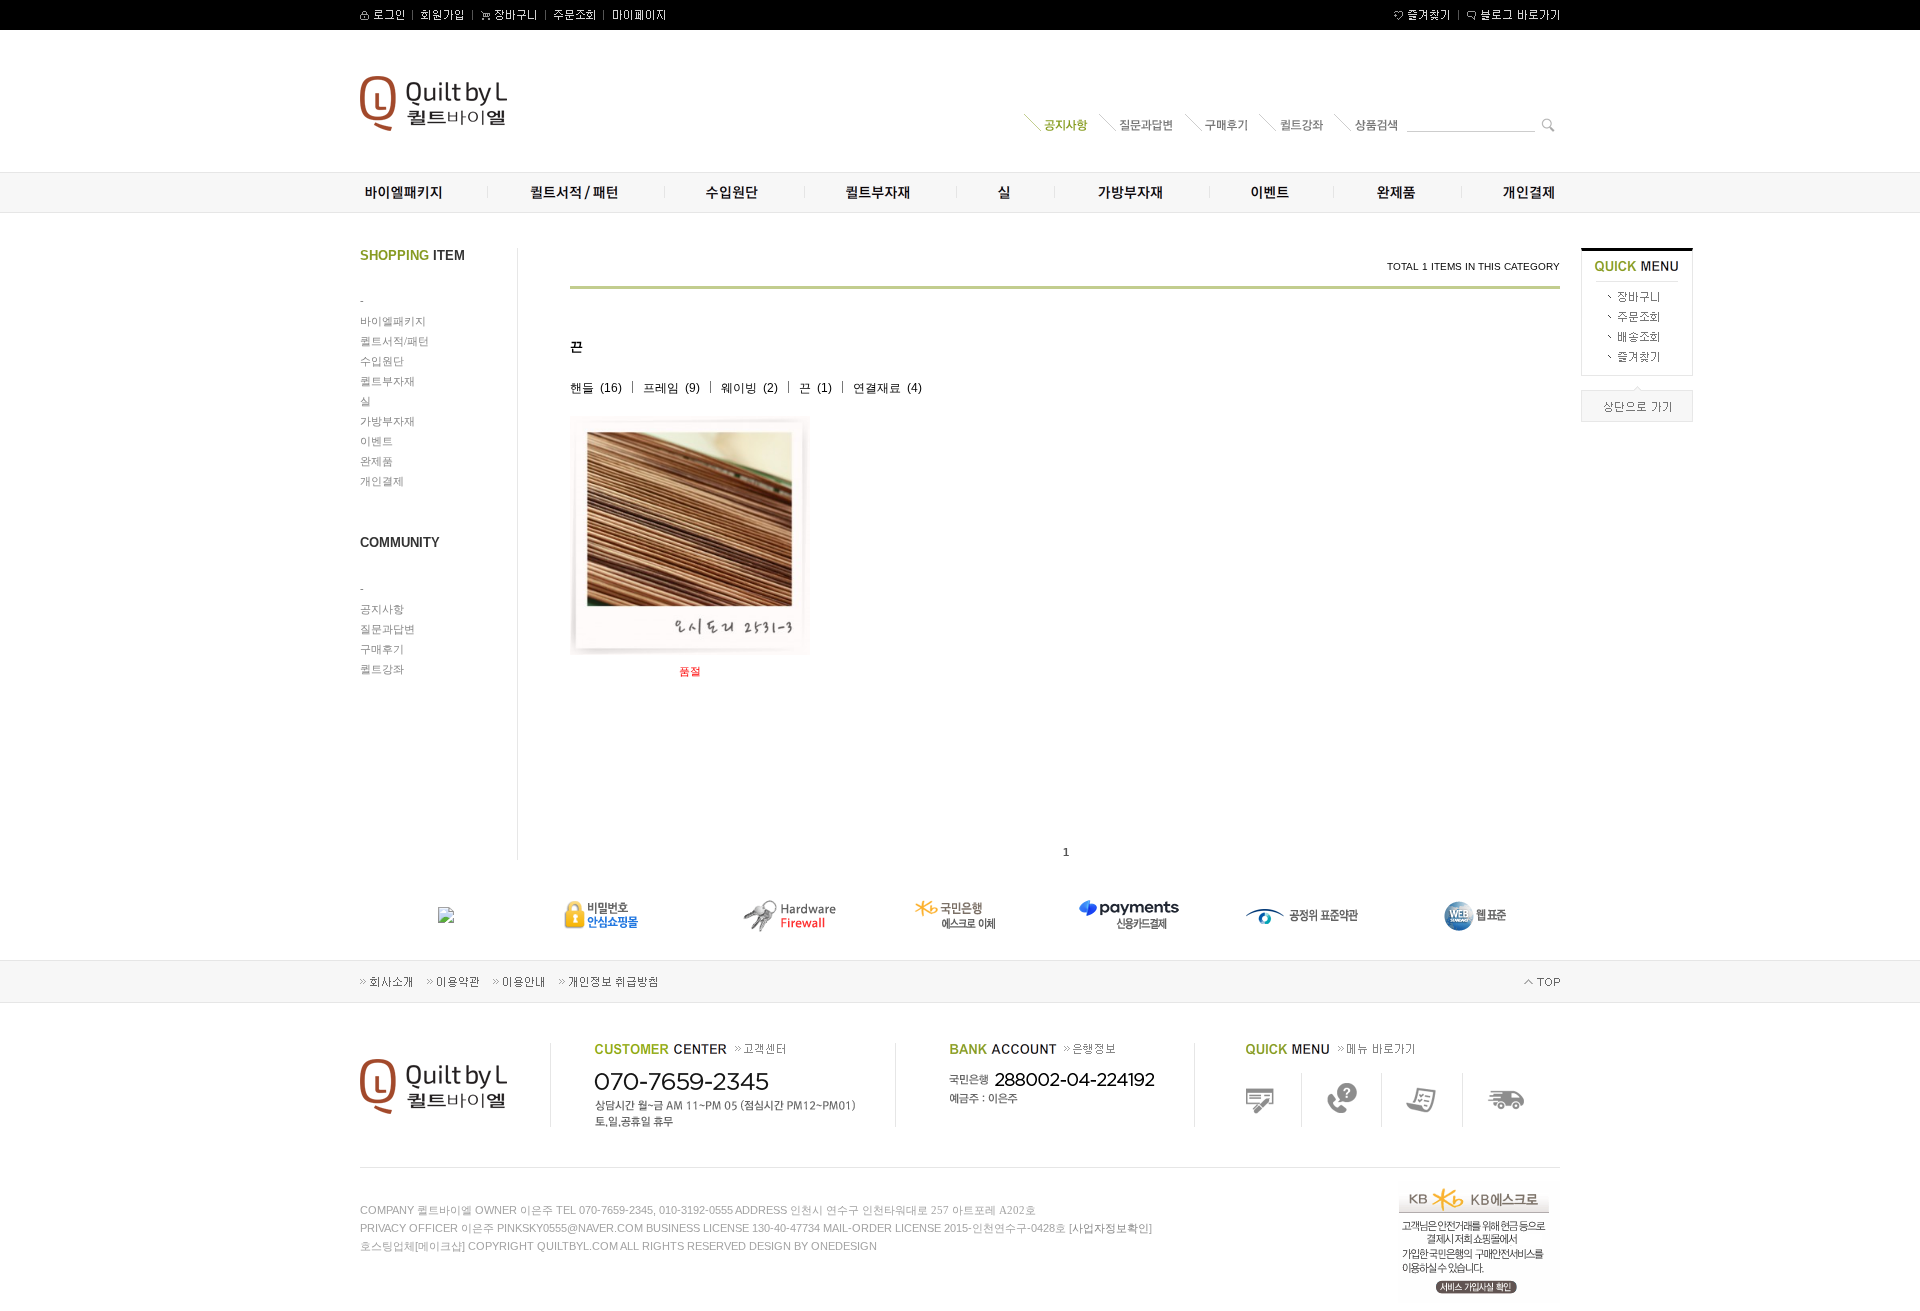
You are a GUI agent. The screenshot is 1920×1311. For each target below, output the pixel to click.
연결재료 (877, 388)
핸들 (582, 388)
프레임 (661, 388)
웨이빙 (739, 388)
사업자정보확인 (1110, 1228)
